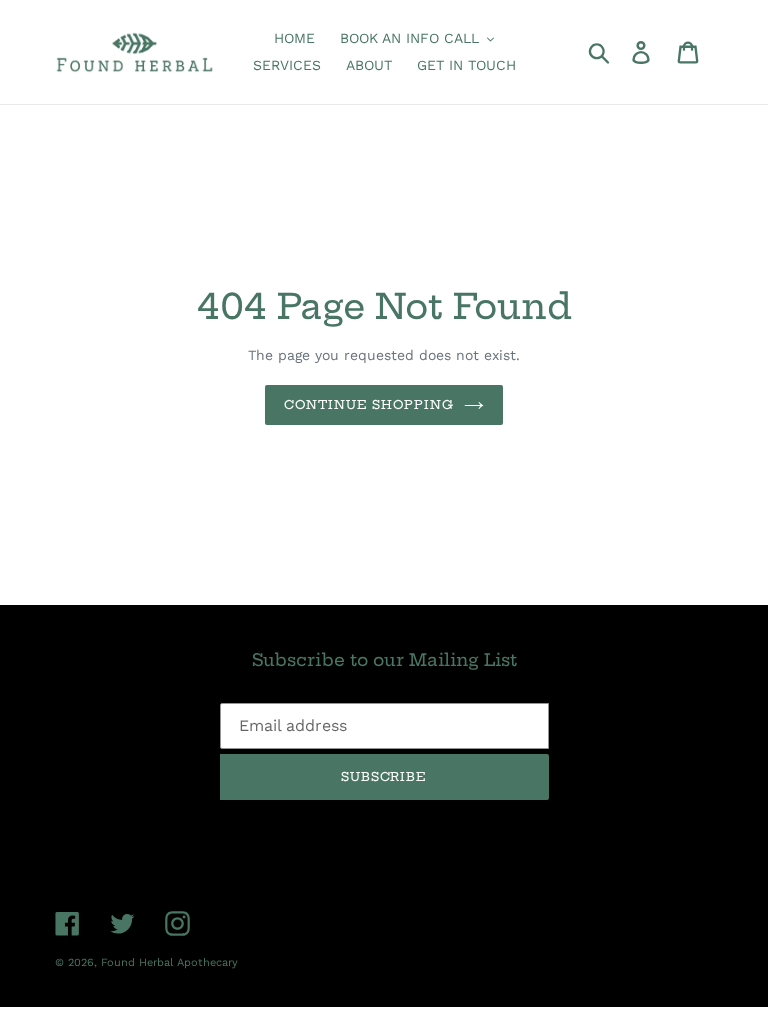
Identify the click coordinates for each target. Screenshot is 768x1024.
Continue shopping (369, 404)
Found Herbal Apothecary (169, 962)
